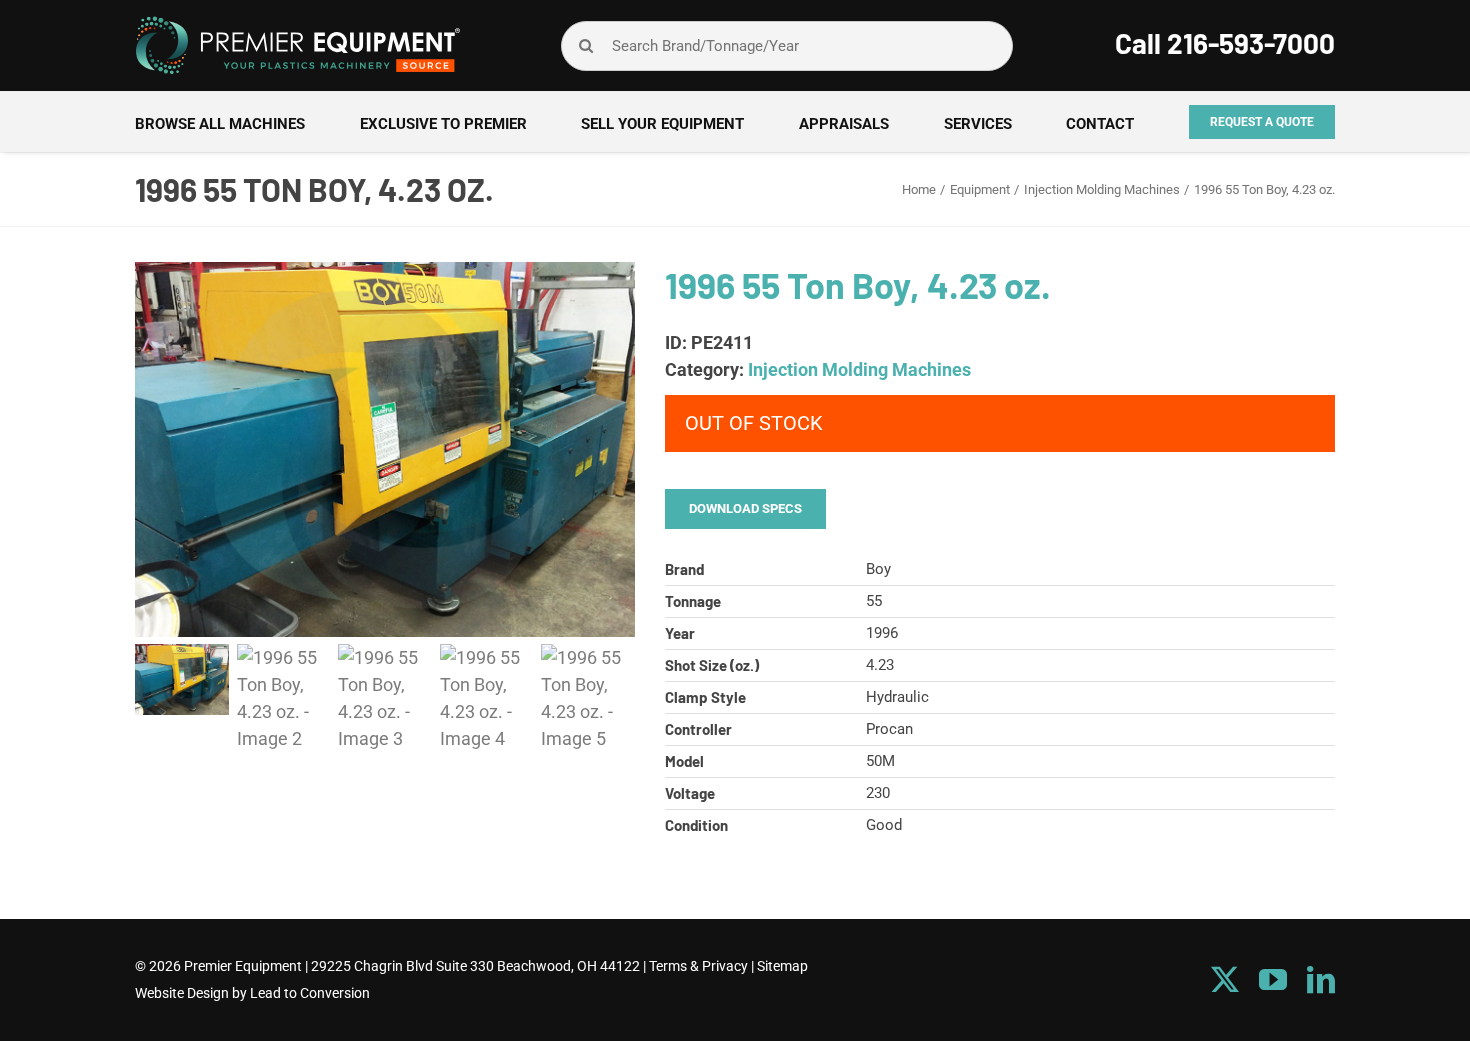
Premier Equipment (243, 966)
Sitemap (782, 966)
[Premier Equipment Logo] (297, 23)
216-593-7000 (1251, 43)
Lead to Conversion (310, 993)
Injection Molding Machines (859, 369)
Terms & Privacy (698, 966)
